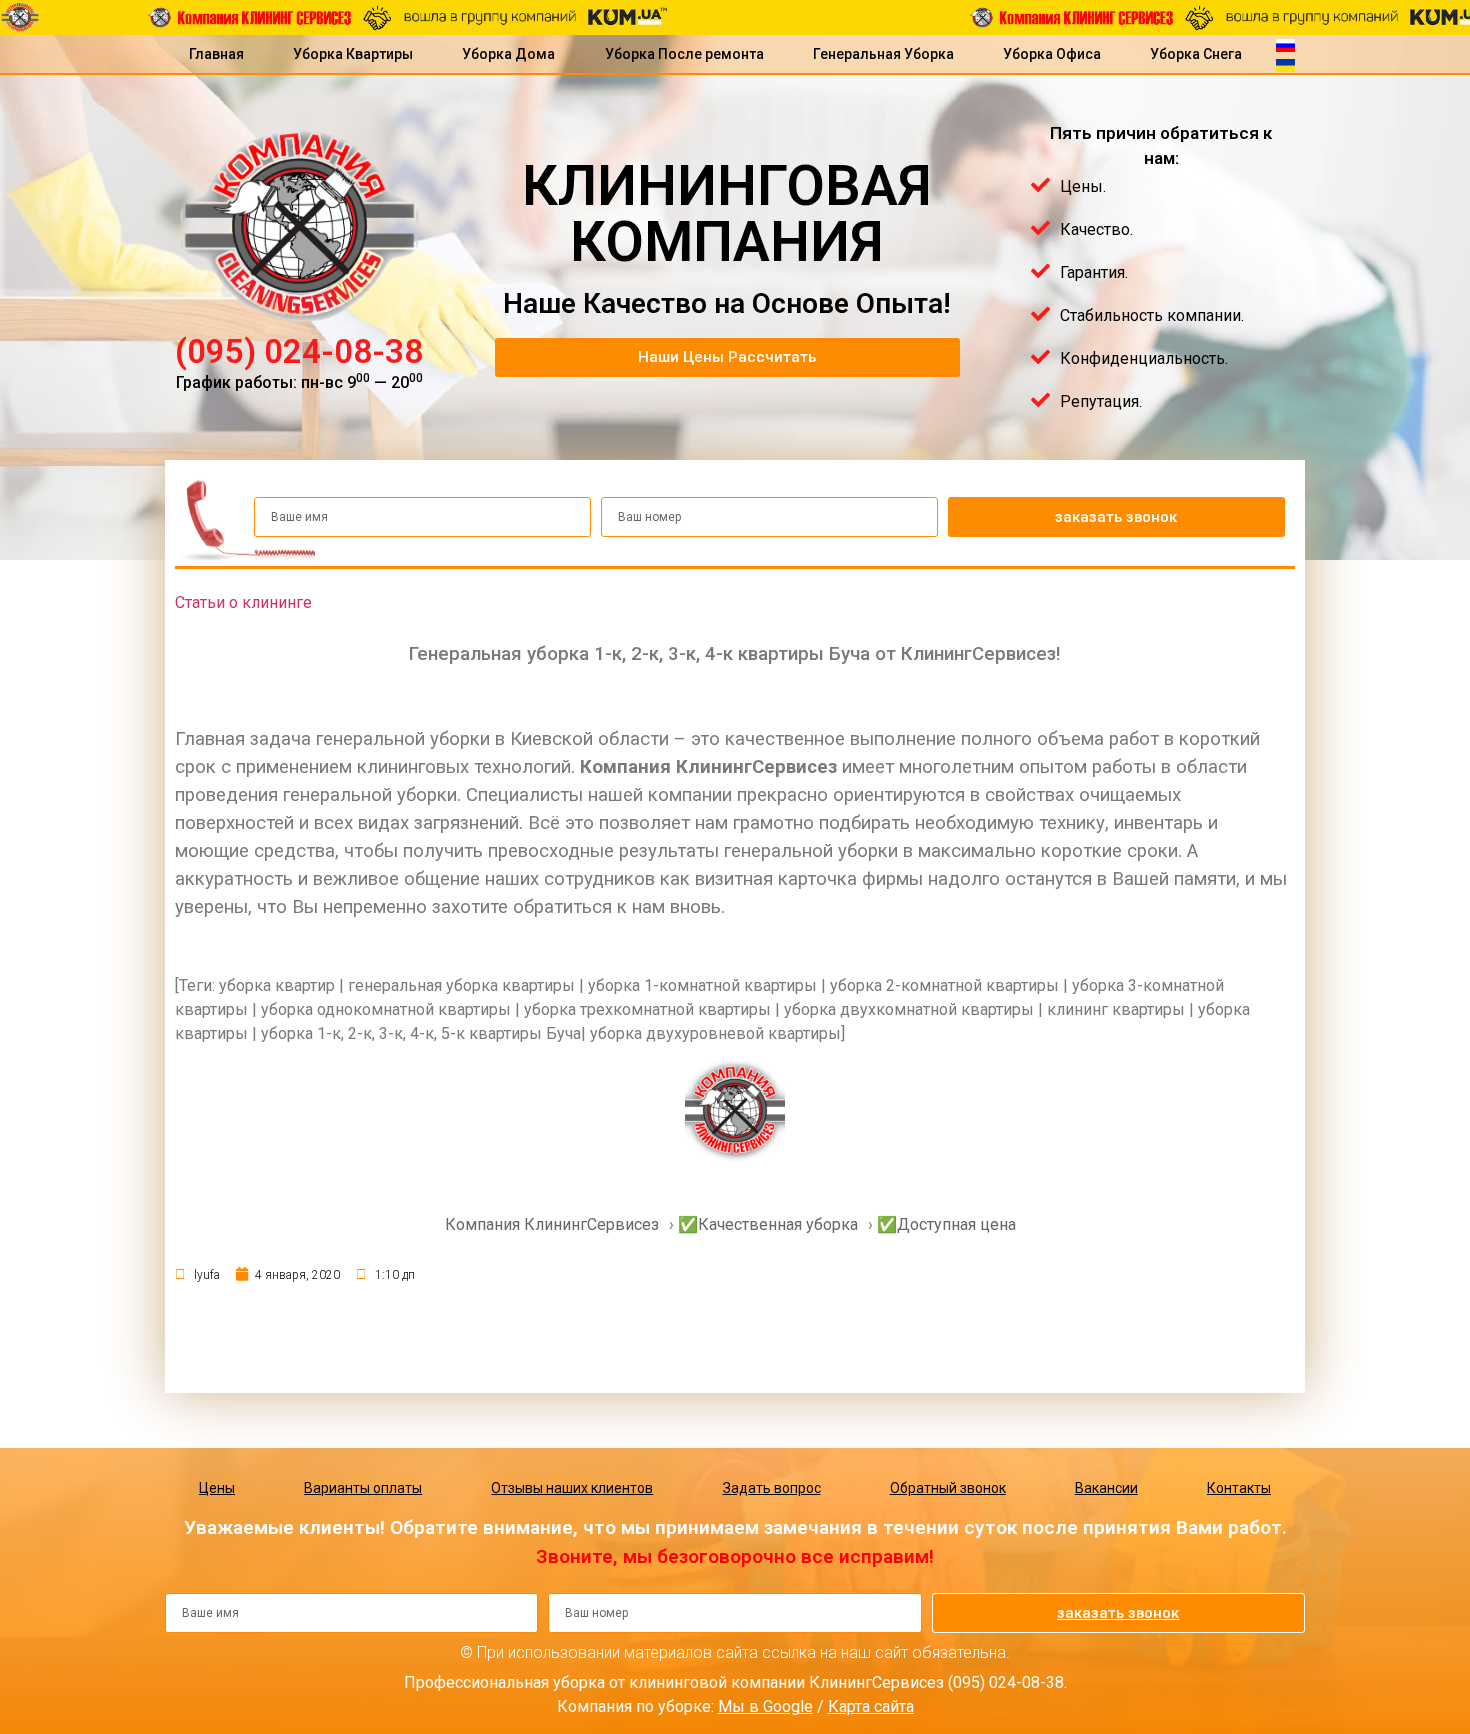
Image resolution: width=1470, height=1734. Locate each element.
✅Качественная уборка (768, 1224)
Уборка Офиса (1052, 54)
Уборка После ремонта (684, 54)
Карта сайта (871, 1706)
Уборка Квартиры (353, 54)
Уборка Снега (1196, 54)
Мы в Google (765, 1706)
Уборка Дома (508, 54)
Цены (217, 1488)
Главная (216, 54)
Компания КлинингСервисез (552, 1224)
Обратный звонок (948, 1488)
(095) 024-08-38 (299, 351)
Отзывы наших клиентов (572, 1488)
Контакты (1239, 1488)
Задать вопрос (772, 1488)
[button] (727, 357)
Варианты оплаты (363, 1488)
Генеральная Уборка (883, 54)
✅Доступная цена (946, 1224)
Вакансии (1106, 1488)
